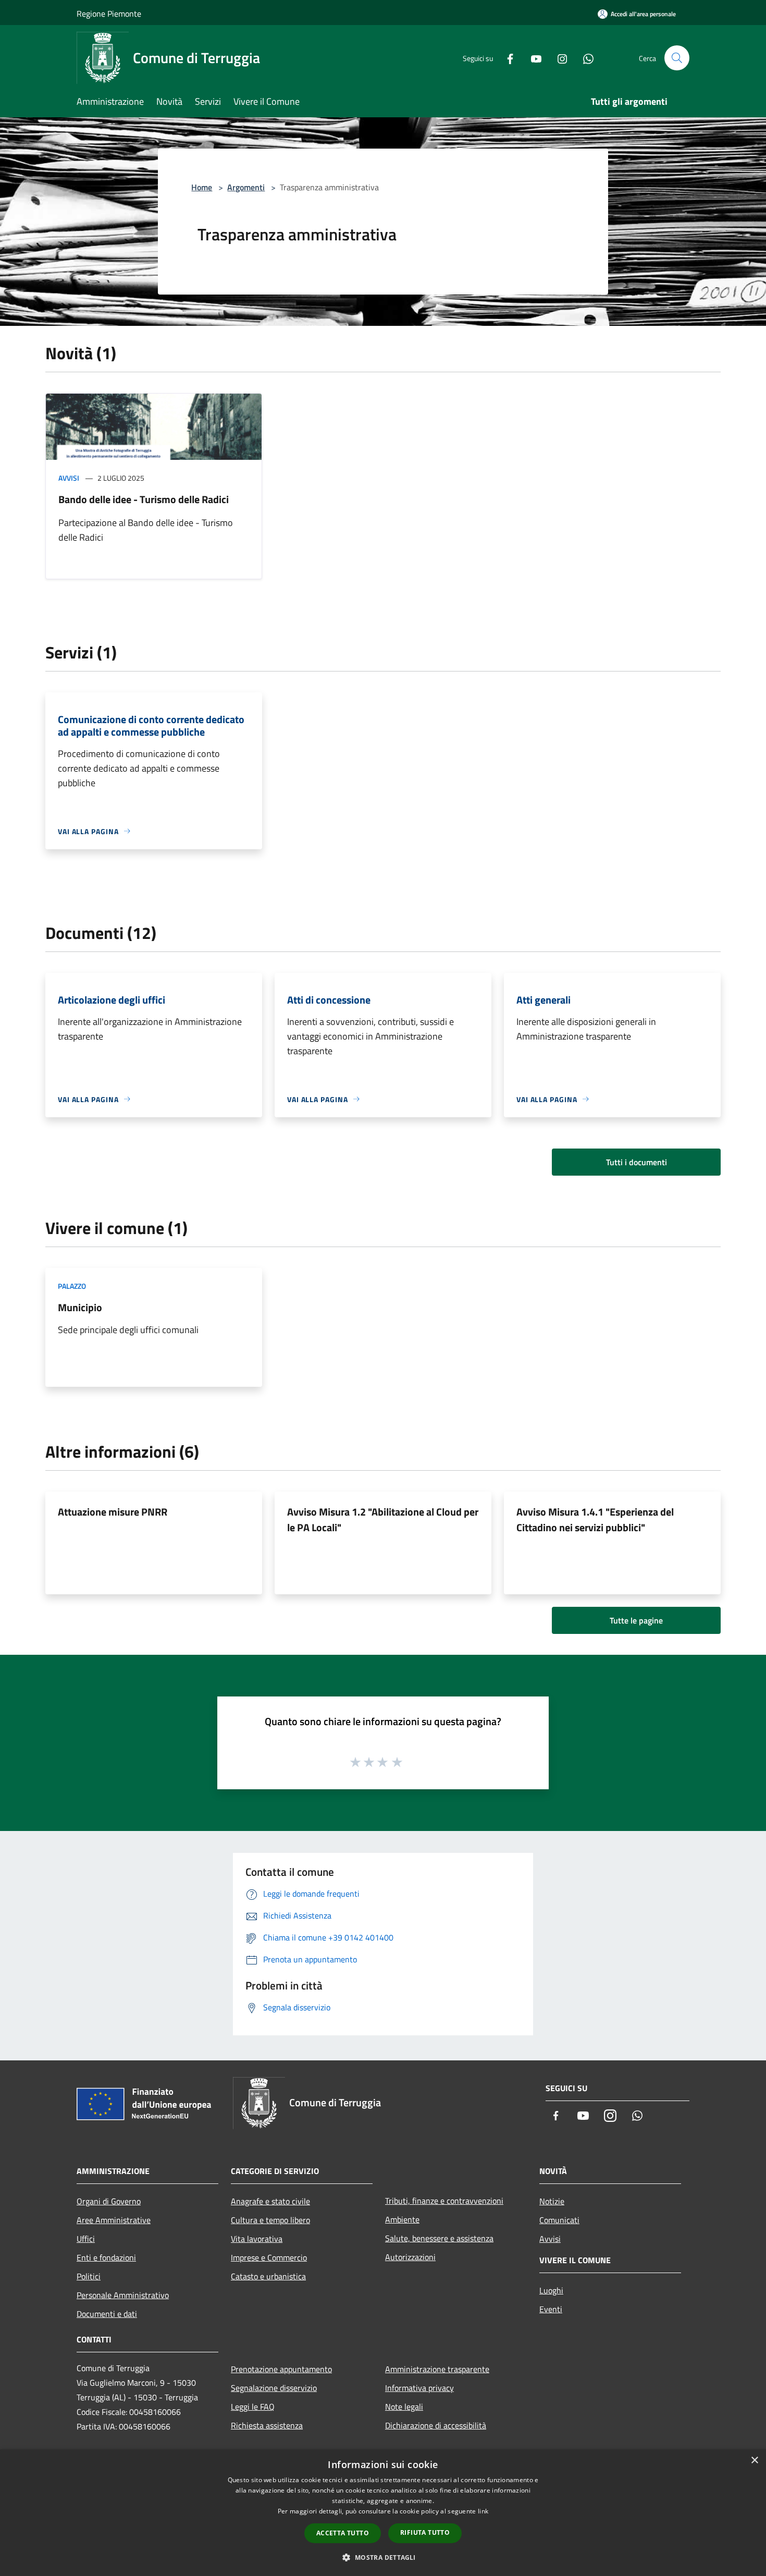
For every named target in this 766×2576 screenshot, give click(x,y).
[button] (383, 2557)
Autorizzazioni (410, 2257)
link (483, 2511)
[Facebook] (506, 58)
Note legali (404, 2407)
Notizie (552, 2201)
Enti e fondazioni (106, 2257)
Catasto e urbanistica (268, 2276)
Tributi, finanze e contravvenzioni (444, 2201)
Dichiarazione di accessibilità (436, 2425)
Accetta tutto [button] (343, 2533)
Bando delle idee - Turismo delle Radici (144, 499)
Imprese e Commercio (269, 2257)
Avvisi (69, 478)
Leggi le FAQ (253, 2407)
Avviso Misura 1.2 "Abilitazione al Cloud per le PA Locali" (383, 1519)
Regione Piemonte (109, 14)
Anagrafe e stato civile (270, 2201)
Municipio (80, 1307)
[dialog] (383, 2513)
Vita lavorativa (257, 2239)
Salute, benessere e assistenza (439, 2238)
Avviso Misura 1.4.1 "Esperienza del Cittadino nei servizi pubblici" (595, 1519)
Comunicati (559, 2220)
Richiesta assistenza (267, 2425)
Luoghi (551, 2290)
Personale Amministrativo (123, 2295)
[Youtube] (532, 58)
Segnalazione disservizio (274, 2388)
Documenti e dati (107, 2314)
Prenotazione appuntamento (281, 2369)
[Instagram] (558, 58)
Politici (89, 2276)
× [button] (754, 2461)
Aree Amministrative (114, 2220)
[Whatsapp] (584, 58)
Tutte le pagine (636, 1620)
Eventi (551, 2309)
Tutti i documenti (637, 1162)
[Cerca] (677, 58)
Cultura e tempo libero (270, 2220)
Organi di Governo (109, 2201)
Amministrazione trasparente (437, 2369)
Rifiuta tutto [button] (425, 2532)
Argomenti (246, 187)
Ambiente (402, 2219)
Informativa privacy (419, 2388)
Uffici (86, 2239)
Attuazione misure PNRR (113, 1512)
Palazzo (72, 1286)
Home (202, 187)
